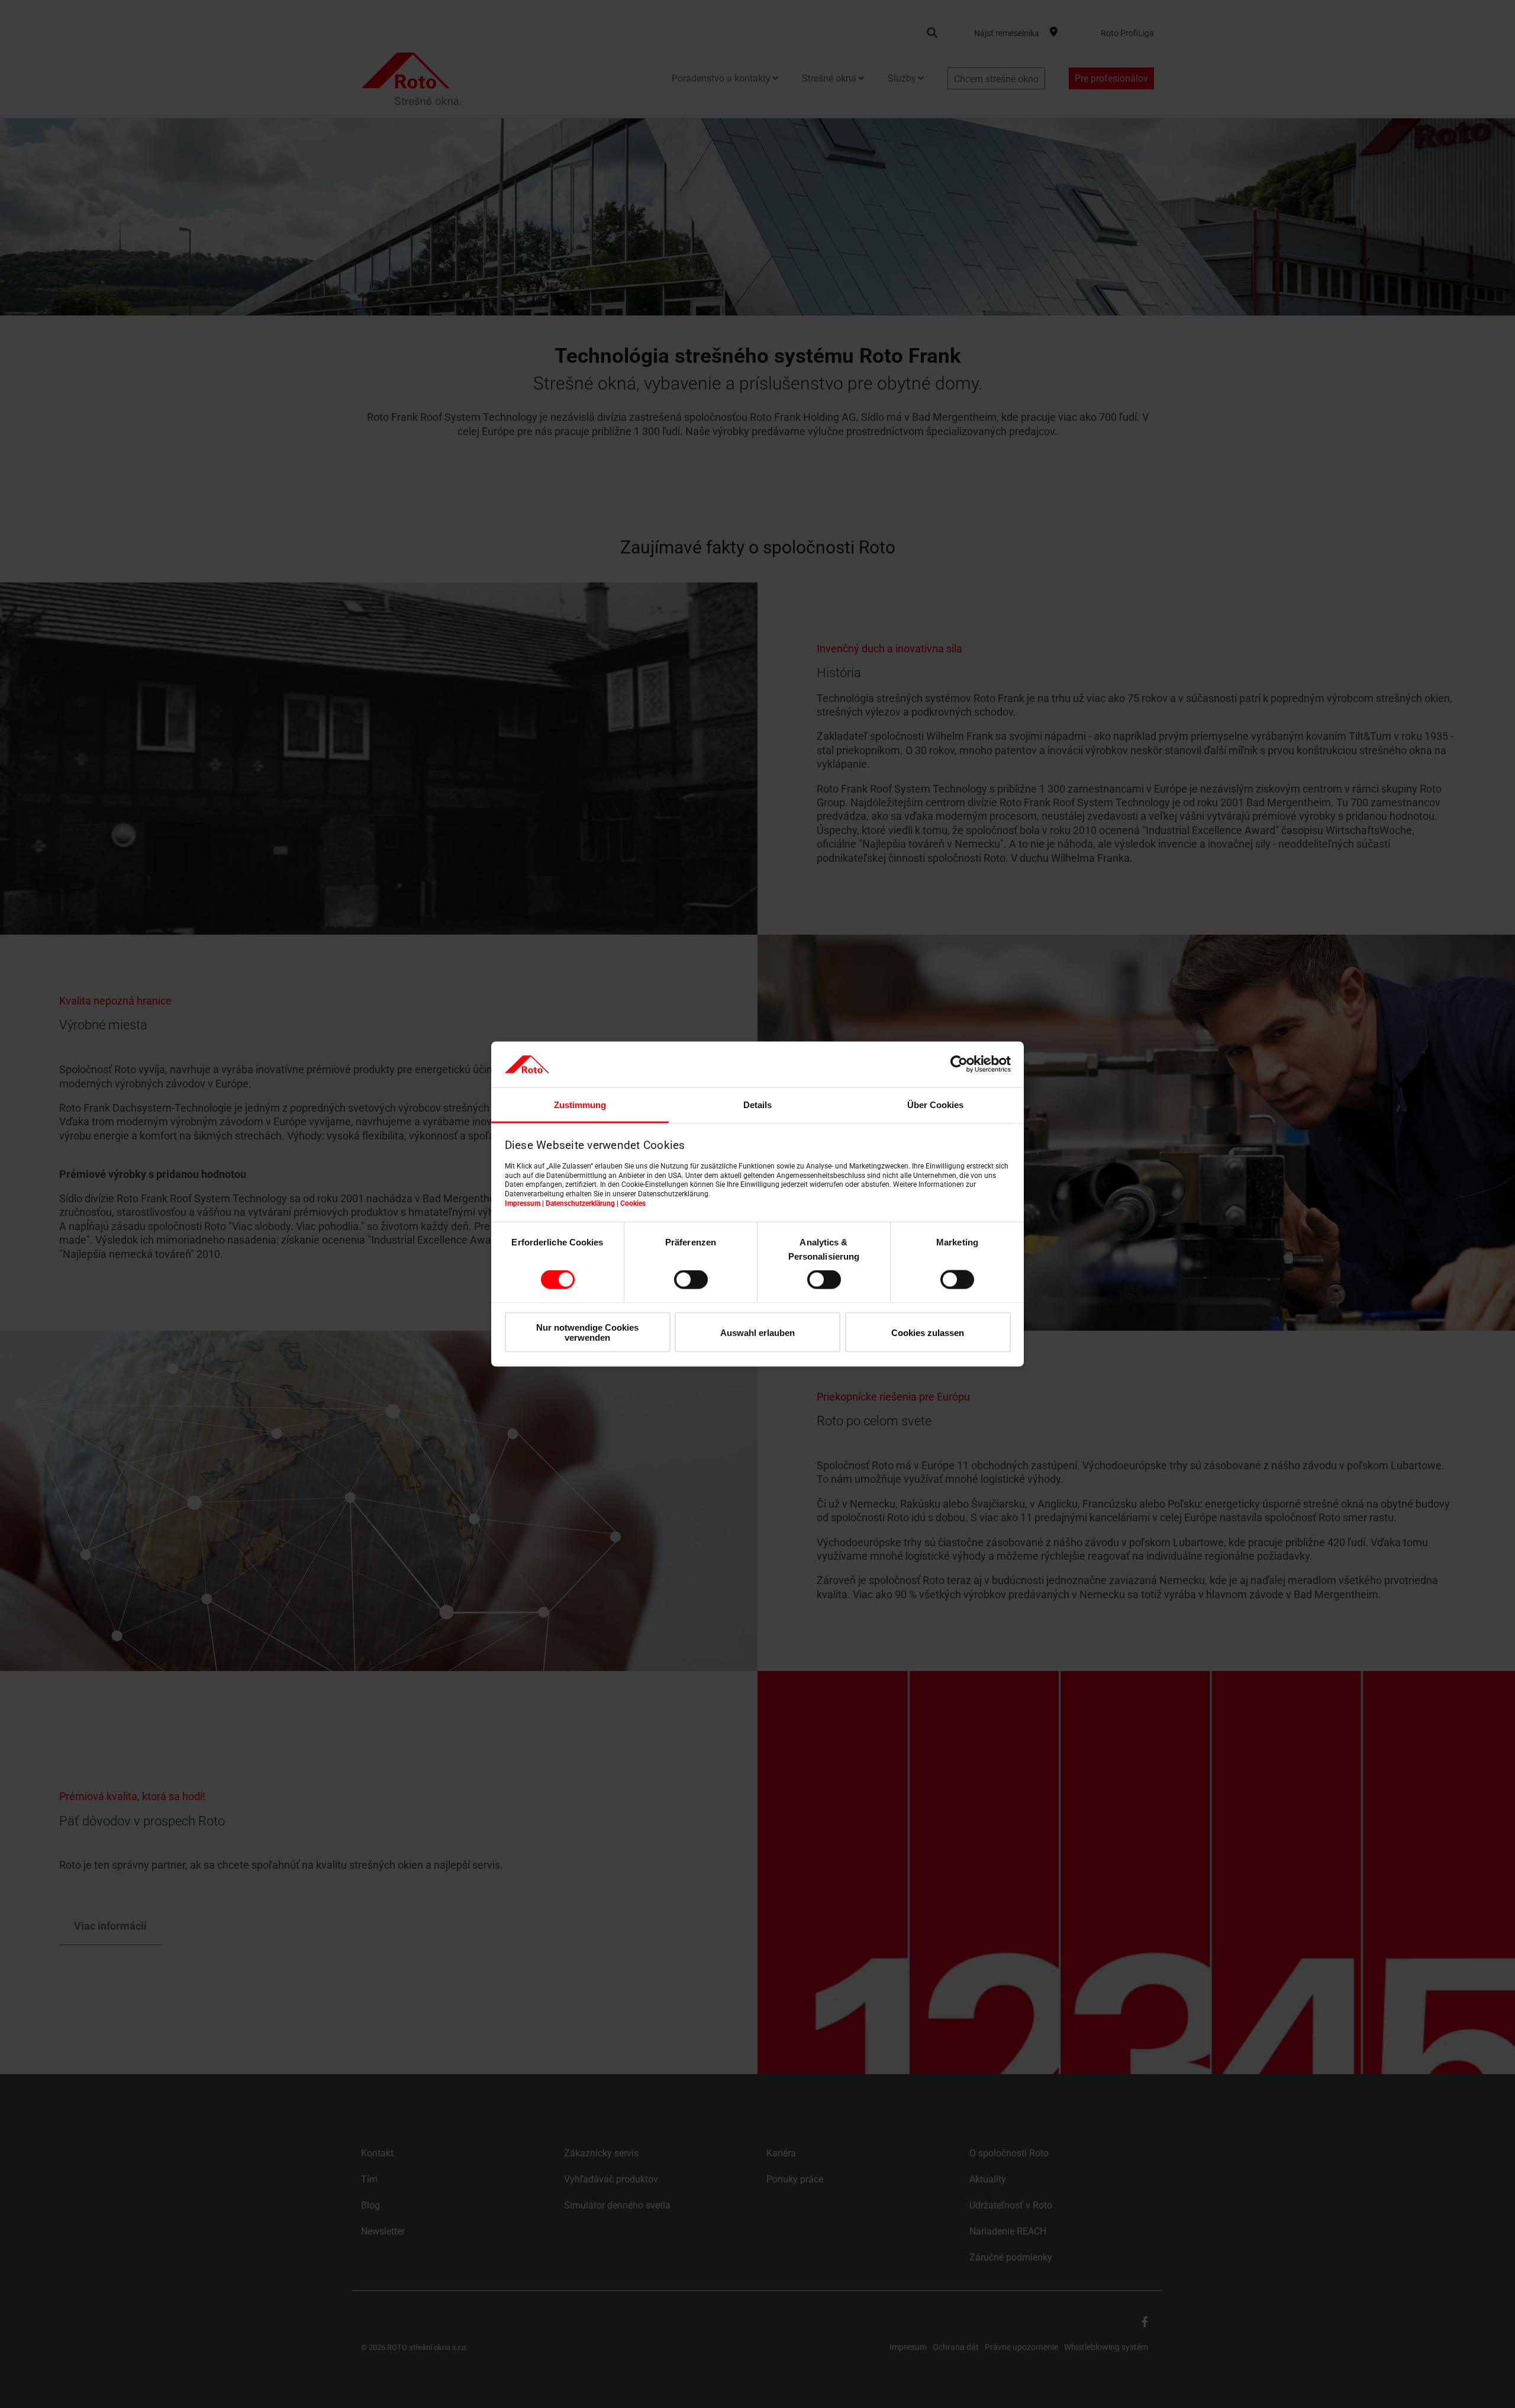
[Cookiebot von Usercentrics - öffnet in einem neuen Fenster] (959, 1064)
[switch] (691, 1280)
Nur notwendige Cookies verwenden (587, 1332)
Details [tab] (757, 1104)
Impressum (523, 1203)
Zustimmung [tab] (580, 1104)
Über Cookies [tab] (935, 1104)
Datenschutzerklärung (580, 1203)
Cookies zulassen (928, 1332)
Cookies (633, 1203)
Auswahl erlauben (757, 1332)
